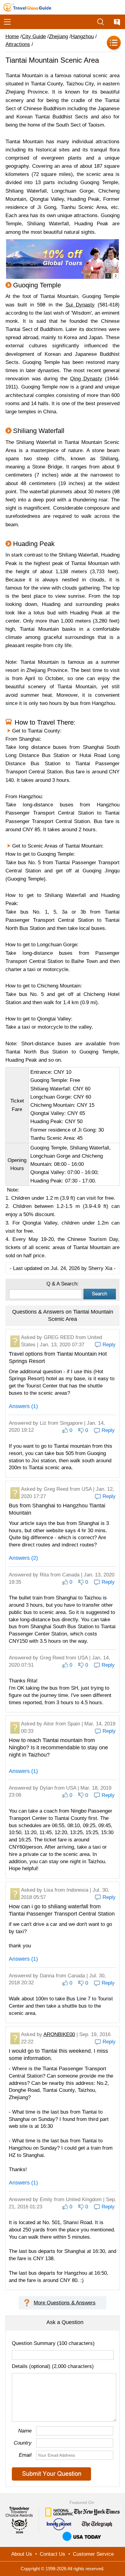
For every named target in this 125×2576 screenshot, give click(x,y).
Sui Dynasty (80, 305)
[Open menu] (7, 22)
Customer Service (93, 2554)
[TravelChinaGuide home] (27, 7)
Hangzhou (82, 36)
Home (12, 36)
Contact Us (52, 2554)
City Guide (34, 36)
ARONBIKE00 (59, 2034)
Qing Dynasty (86, 379)
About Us (22, 2554)
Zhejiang (58, 36)
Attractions (18, 44)
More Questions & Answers (65, 2303)
